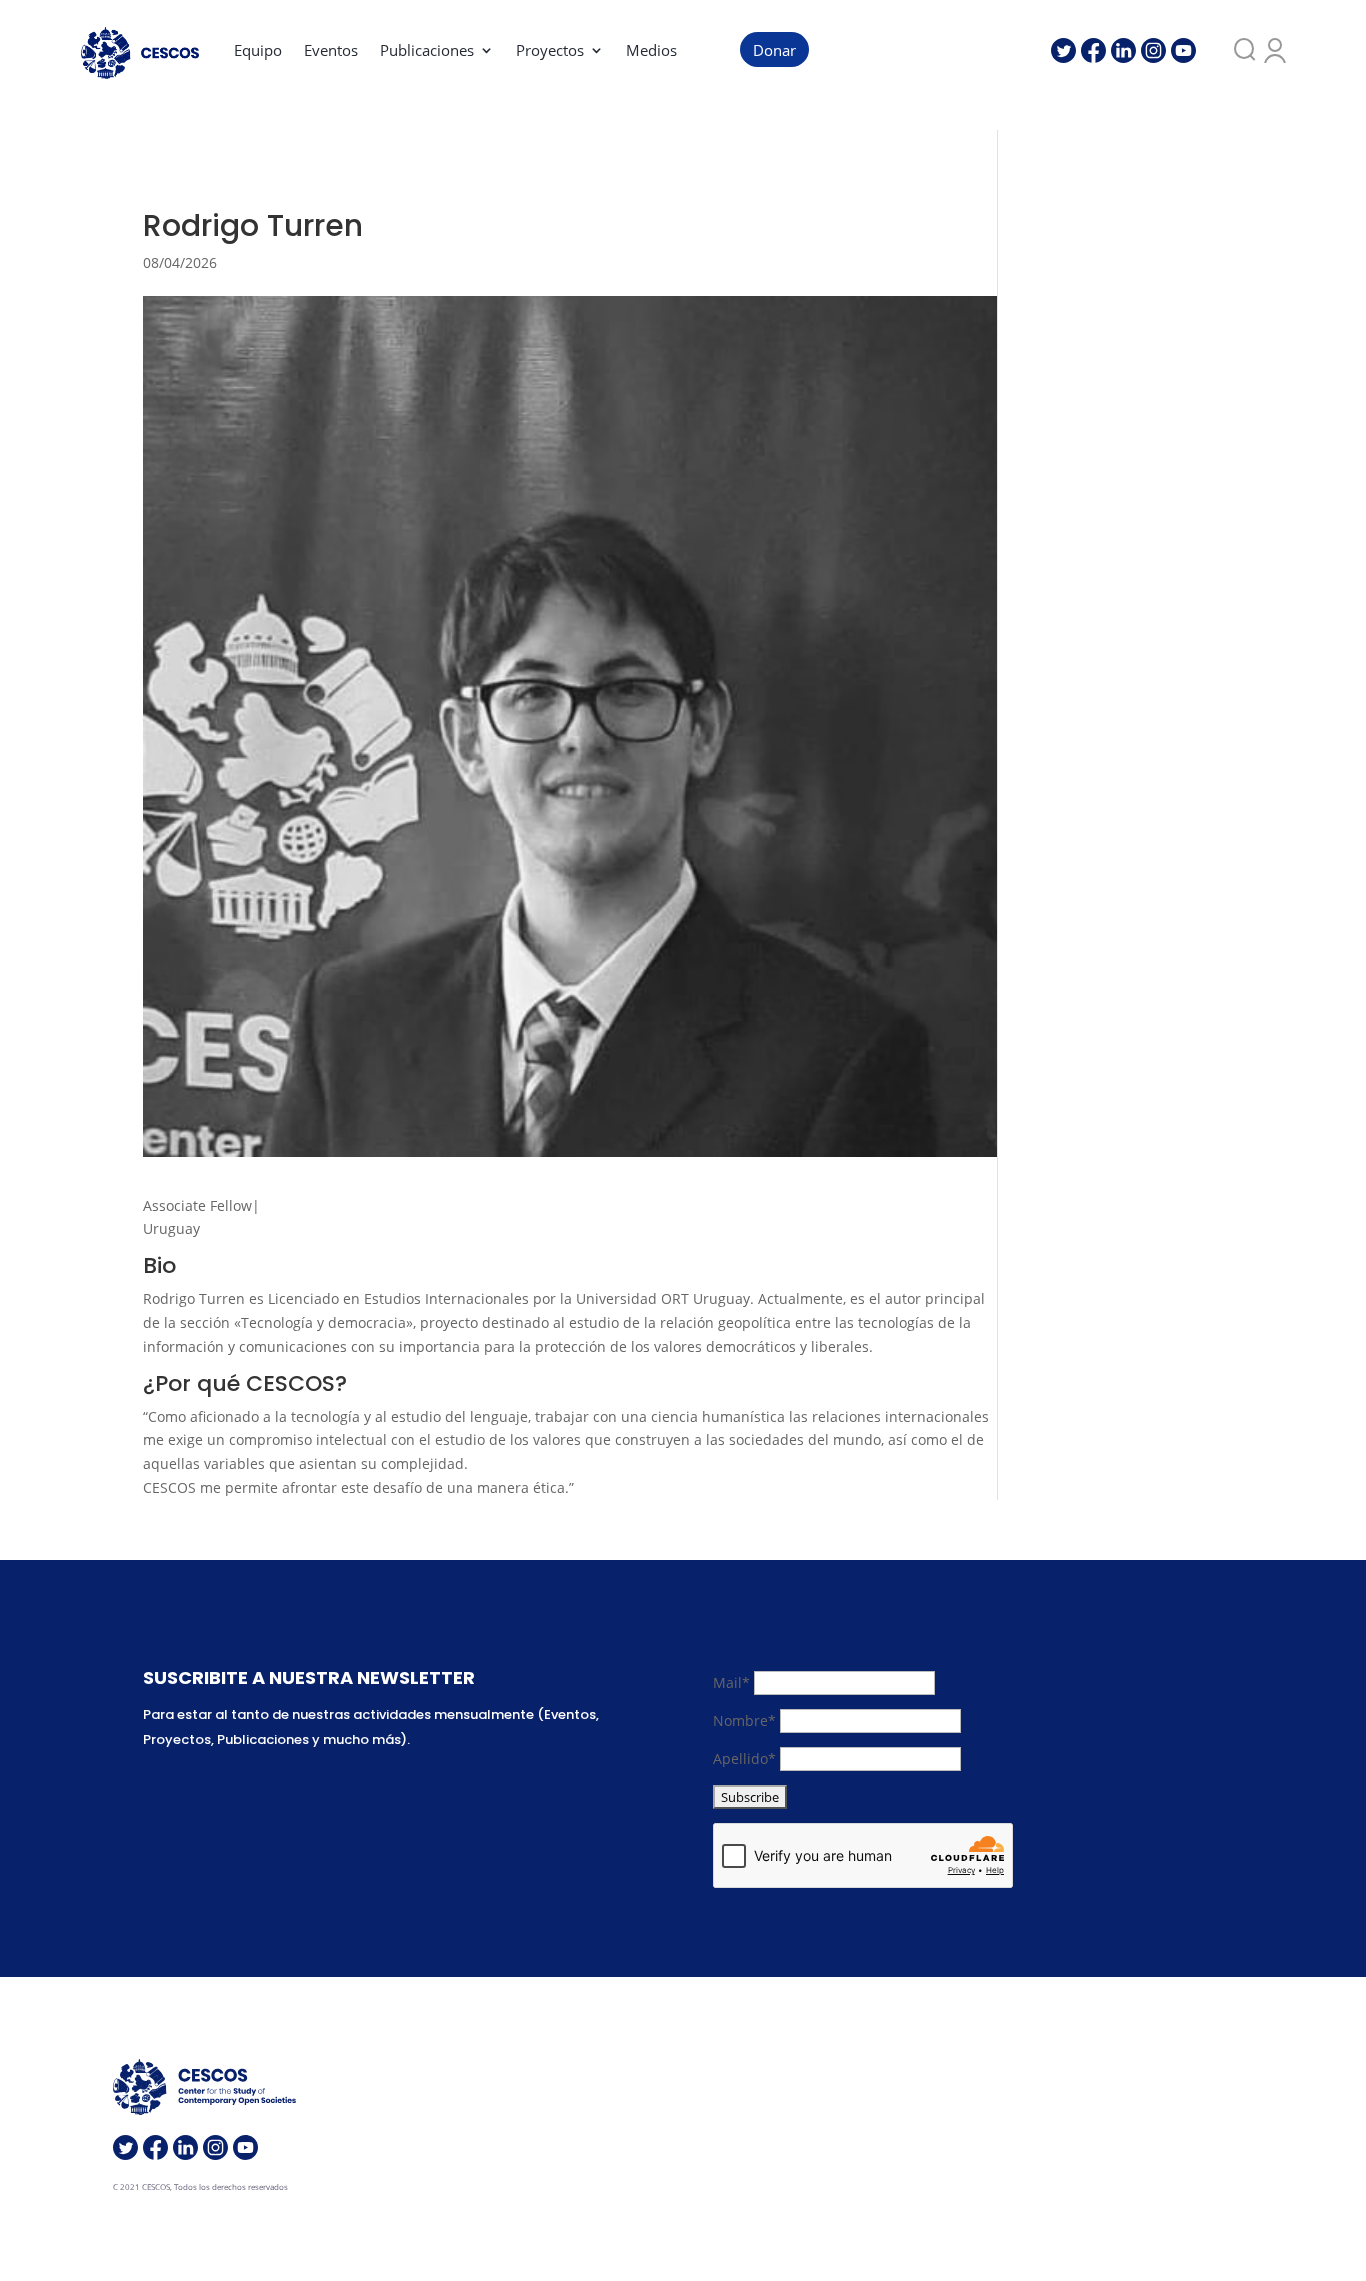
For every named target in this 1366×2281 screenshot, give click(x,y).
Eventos (331, 51)
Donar (774, 51)
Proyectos (550, 51)
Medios (651, 51)
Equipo (258, 51)
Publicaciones (427, 51)
